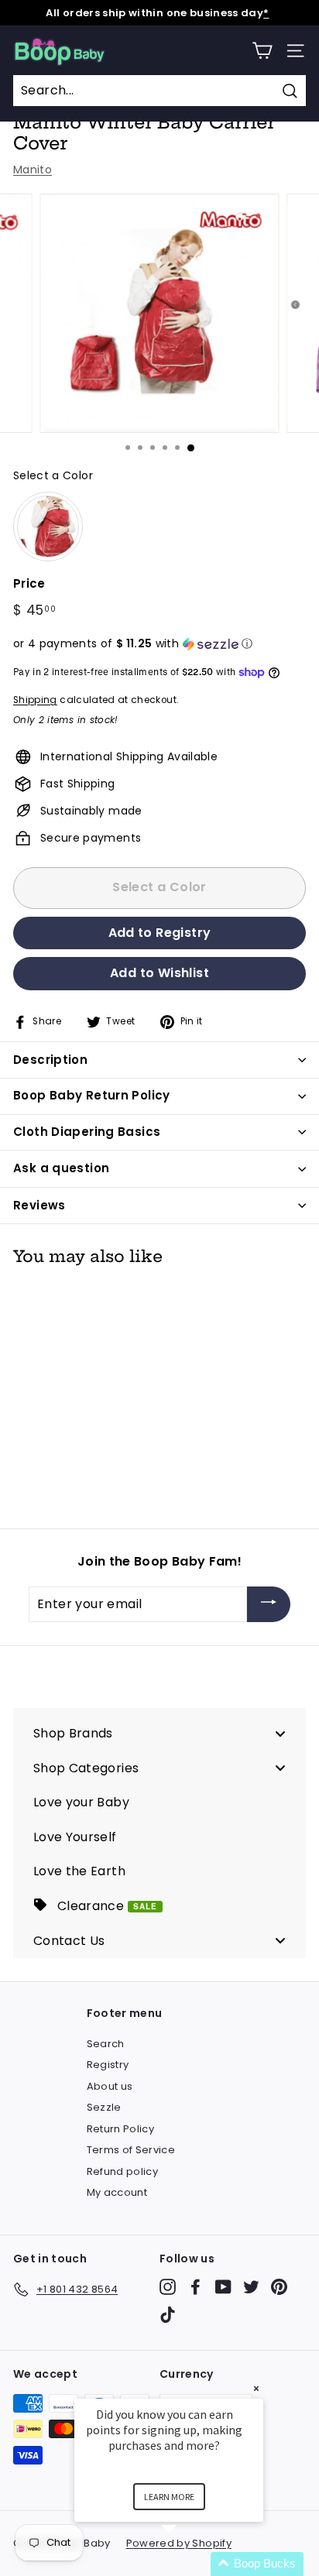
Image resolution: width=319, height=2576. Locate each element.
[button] (159, 644)
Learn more (169, 2497)
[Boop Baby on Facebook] (196, 2287)
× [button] (256, 2388)
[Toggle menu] (280, 1733)
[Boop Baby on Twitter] (251, 2287)
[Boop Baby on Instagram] (168, 2287)
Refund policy (123, 2171)
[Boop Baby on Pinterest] (279, 2287)
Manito (33, 170)
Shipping (35, 700)
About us (110, 2086)
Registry (108, 2065)
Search (106, 2044)
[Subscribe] (269, 1605)
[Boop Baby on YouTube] (223, 2287)
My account (117, 2192)
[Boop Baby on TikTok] (168, 2315)
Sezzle (104, 2107)
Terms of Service (131, 2150)
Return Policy (121, 2129)
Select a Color (53, 475)
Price (29, 583)
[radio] (48, 527)
